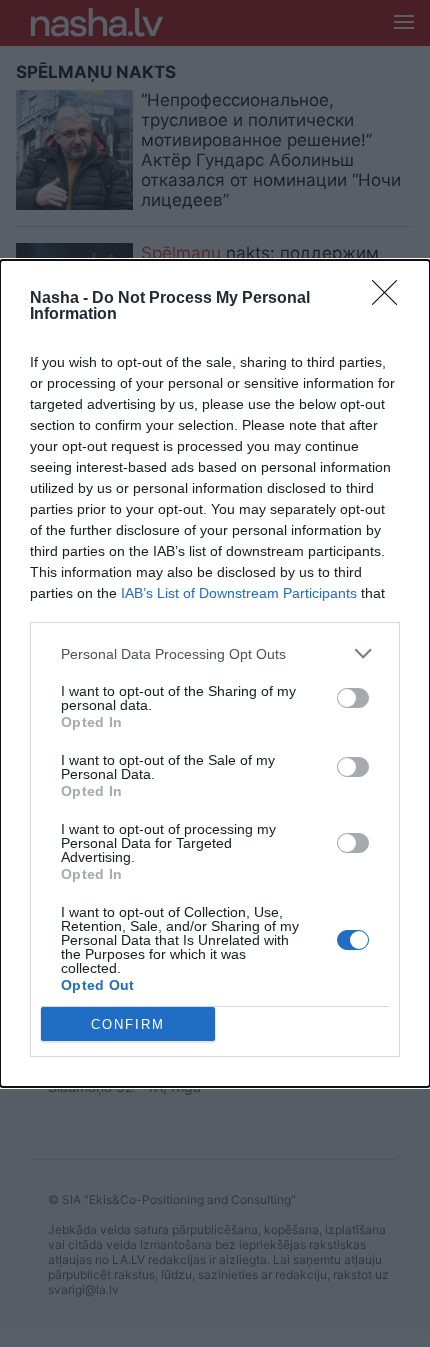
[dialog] (215, 673)
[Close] (391, 299)
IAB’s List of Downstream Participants (239, 593)
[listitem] (215, 653)
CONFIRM (128, 1024)
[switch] (353, 698)
